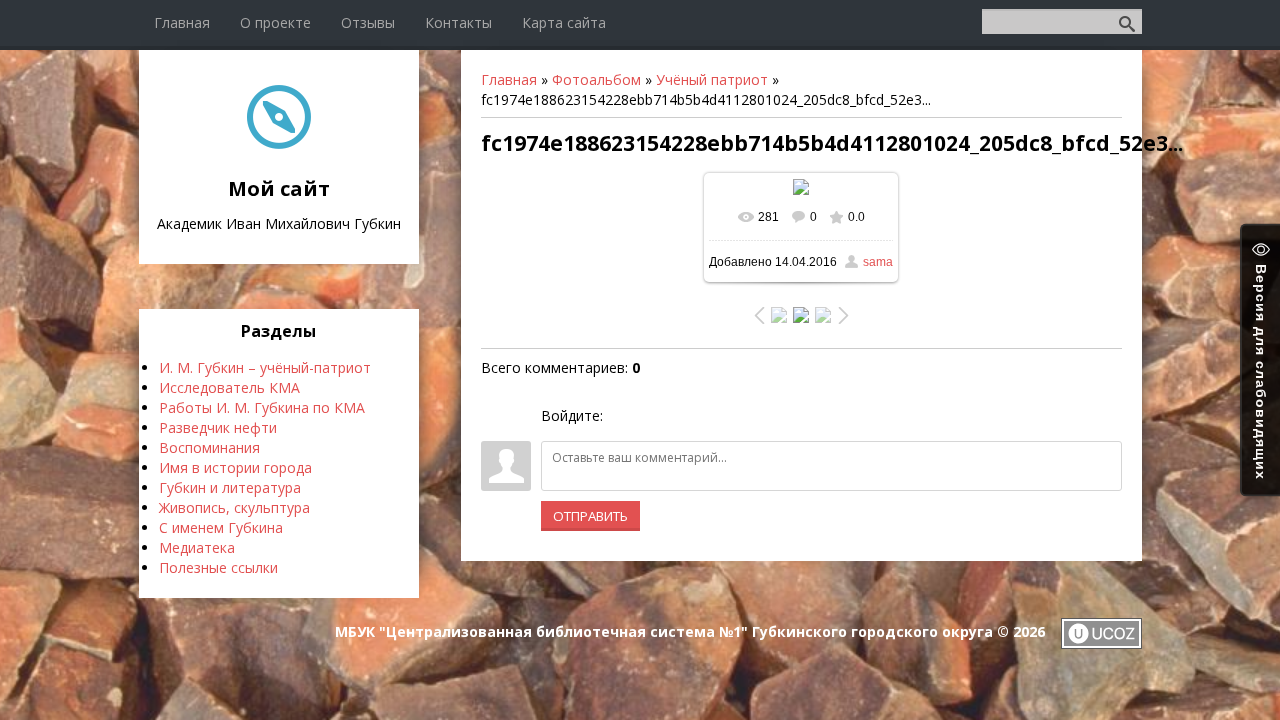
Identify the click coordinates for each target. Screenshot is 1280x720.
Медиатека (197, 547)
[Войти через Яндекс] (690, 416)
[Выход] (968, 20)
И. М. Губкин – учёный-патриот (265, 367)
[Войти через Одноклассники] (724, 416)
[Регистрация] (974, 20)
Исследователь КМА (229, 387)
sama (878, 262)
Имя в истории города (235, 467)
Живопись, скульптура (234, 507)
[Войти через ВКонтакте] (656, 416)
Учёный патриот (712, 79)
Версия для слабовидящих (1261, 369)
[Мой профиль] (962, 20)
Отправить (590, 516)
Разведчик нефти (218, 427)
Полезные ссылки (218, 567)
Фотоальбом (596, 79)
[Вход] (980, 20)
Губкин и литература (230, 487)
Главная (509, 79)
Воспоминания (209, 447)
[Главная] (279, 143)
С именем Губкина (221, 527)
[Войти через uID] (622, 416)
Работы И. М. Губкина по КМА (262, 407)
